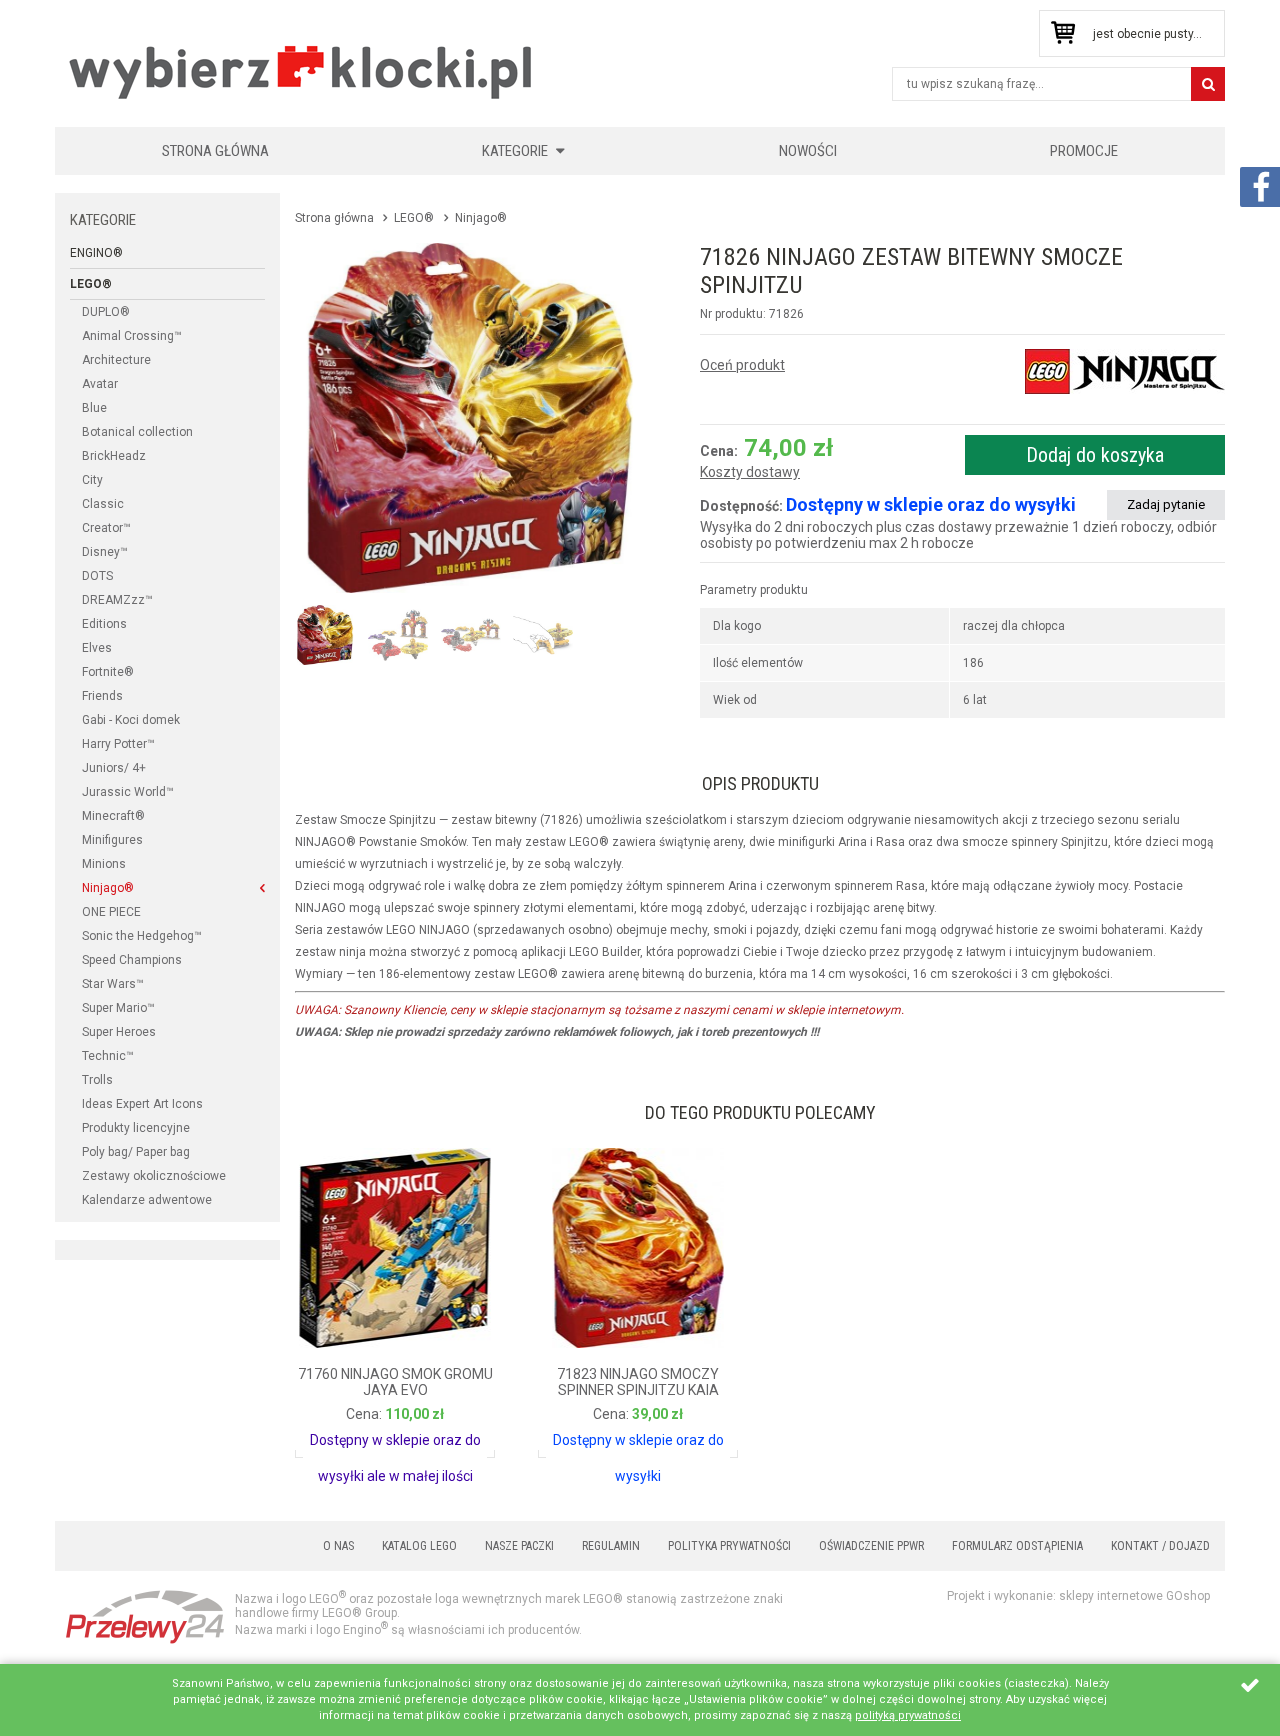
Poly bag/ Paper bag (136, 1152)
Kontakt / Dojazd (1160, 1546)
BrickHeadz (114, 456)
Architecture (116, 360)
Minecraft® (113, 816)
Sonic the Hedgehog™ (142, 936)
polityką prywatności (908, 1715)
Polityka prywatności (729, 1546)
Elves (97, 648)
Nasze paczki (519, 1546)
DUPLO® (106, 312)
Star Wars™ (113, 984)
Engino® (96, 253)
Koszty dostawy (750, 472)
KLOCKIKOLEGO (302, 71)
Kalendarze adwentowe (147, 1200)
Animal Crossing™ (132, 336)
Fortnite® (108, 672)
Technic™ (108, 1056)
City (92, 480)
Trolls (97, 1080)
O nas (338, 1546)
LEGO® (91, 284)
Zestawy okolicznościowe (154, 1176)
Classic (103, 504)
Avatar (100, 384)
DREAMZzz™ (117, 600)
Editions (104, 624)
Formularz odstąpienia (1017, 1546)
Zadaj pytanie (1166, 504)
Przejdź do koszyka (1062, 33)
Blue (94, 408)
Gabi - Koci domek (131, 720)
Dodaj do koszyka (1095, 455)
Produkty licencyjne (136, 1128)
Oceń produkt (742, 365)
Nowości (808, 151)
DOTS (97, 576)
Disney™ (105, 552)
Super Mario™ (118, 1008)
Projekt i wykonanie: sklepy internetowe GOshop (1078, 1596)
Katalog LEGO (419, 1546)
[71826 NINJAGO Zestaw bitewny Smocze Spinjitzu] (470, 418)
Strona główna (215, 151)
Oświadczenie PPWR (871, 1546)
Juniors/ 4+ (114, 768)
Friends (102, 696)
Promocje (1084, 151)
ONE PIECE (111, 912)
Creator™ (106, 528)
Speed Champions (132, 960)
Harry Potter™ (118, 744)
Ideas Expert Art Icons (142, 1104)
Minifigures (112, 840)
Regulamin (611, 1546)
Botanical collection (137, 432)
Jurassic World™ (128, 792)
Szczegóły (350, 1433)
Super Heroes (119, 1032)
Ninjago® (108, 888)
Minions (104, 864)
